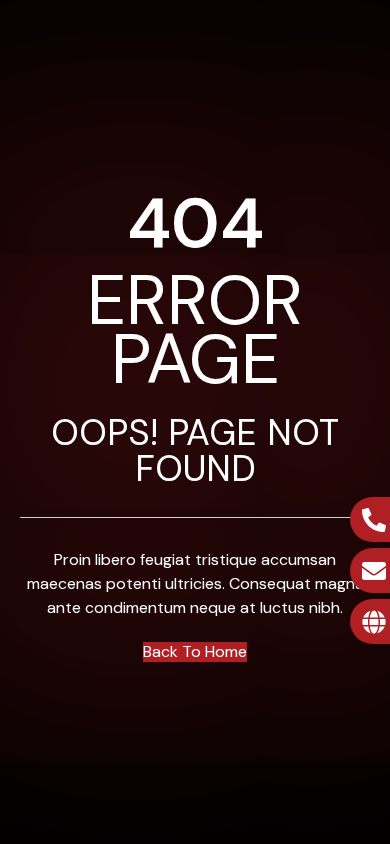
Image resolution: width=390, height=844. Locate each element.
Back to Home (195, 651)
